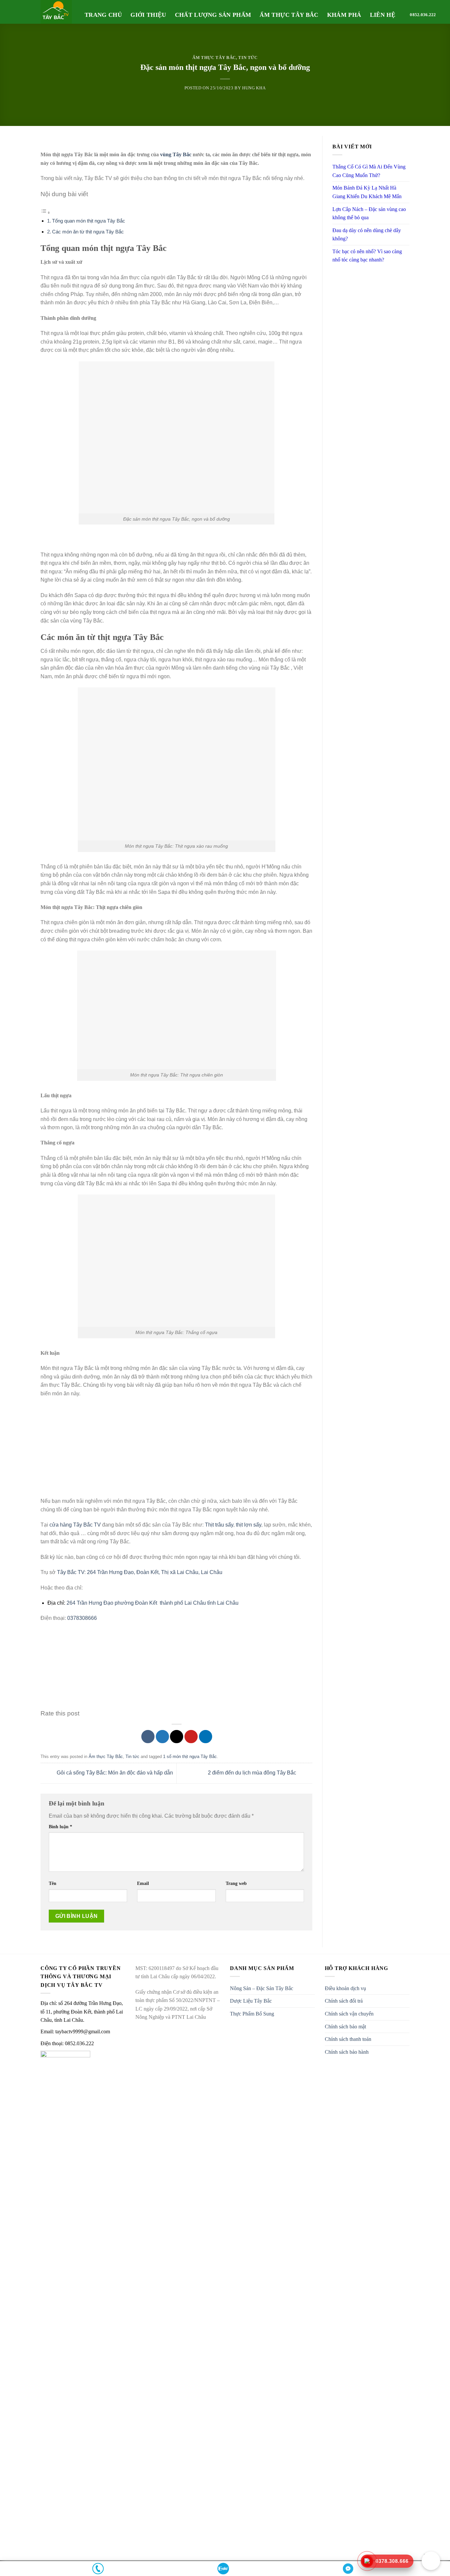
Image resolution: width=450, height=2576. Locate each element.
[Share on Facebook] (148, 1737)
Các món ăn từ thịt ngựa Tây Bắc (88, 232)
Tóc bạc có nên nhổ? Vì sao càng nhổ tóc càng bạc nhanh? (367, 256)
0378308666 (82, 1618)
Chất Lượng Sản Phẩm (213, 15)
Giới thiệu (148, 15)
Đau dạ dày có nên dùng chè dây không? (367, 235)
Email (143, 1883)
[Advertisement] (176, 1451)
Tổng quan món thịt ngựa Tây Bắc (89, 221)
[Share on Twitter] (162, 1737)
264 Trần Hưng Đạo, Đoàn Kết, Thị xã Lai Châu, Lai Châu (155, 1572)
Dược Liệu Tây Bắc (251, 2001)
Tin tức (248, 58)
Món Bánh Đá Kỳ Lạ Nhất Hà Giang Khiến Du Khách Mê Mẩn (367, 192)
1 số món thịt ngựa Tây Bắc (190, 1757)
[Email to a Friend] (177, 1737)
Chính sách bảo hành (347, 2052)
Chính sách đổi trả (344, 2001)
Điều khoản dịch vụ (345, 1988)
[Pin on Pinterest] (191, 1737)
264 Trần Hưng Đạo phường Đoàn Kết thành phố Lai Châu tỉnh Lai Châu (153, 1603)
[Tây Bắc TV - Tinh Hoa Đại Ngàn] (58, 12)
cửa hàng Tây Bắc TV (75, 1525)
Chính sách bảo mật (345, 2027)
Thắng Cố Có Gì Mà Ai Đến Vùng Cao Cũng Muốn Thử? (369, 171)
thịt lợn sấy (249, 1525)
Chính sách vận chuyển (349, 2014)
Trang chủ (103, 15)
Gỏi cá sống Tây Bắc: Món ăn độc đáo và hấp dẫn (114, 1773)
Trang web (236, 1883)
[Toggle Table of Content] (45, 212)
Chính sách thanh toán (348, 2039)
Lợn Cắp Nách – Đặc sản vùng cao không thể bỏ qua (369, 213)
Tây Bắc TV (71, 1572)
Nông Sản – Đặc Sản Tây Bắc (262, 1988)
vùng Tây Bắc (176, 154)
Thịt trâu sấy (219, 1525)
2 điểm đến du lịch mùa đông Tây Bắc (253, 1773)
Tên (53, 1883)
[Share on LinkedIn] (206, 1737)
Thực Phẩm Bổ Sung (252, 2014)
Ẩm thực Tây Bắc (214, 58)
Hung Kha (254, 88)
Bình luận (60, 1827)
